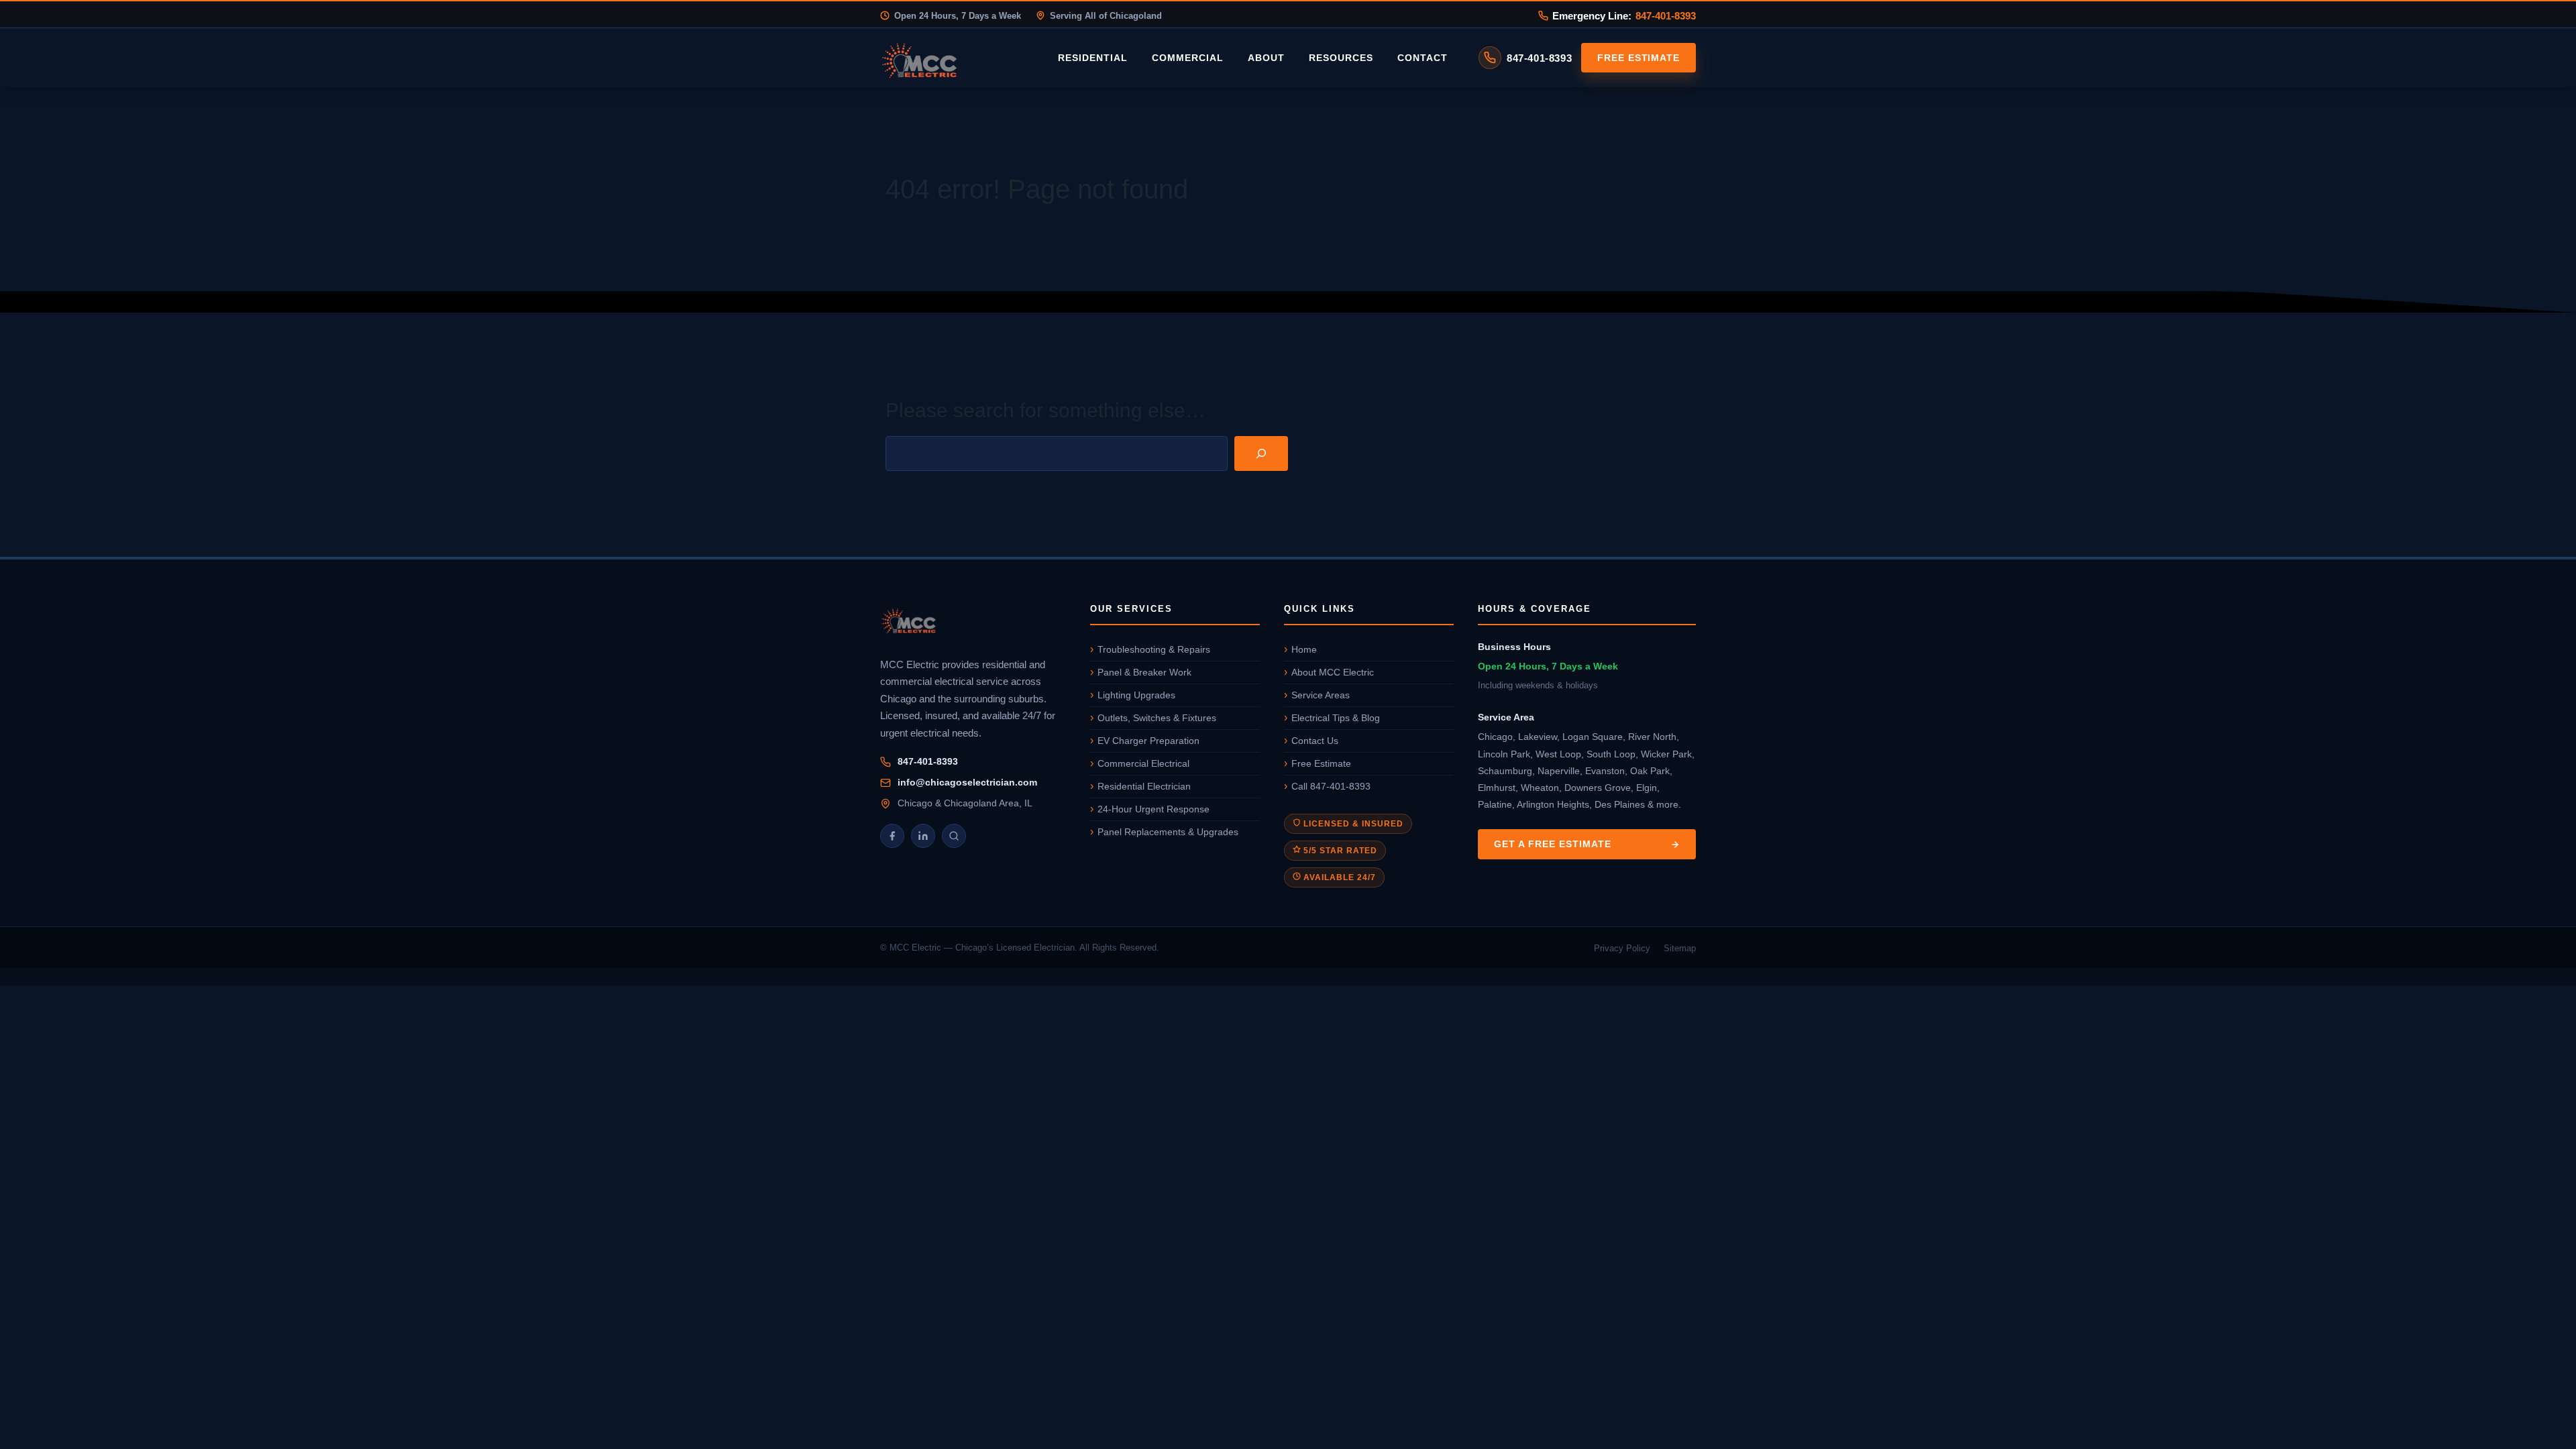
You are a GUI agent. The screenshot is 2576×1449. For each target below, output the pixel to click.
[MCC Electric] (973, 623)
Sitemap (1680, 948)
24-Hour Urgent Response (1153, 809)
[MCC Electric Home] (957, 58)
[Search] (1261, 453)
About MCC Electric (1333, 672)
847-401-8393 (1666, 16)
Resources (1341, 58)
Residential (1093, 58)
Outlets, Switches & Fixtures (1157, 718)
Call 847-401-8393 (1331, 786)
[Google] (954, 836)
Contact (1423, 58)
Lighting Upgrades (1136, 695)
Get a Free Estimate (1553, 844)
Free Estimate (1639, 58)
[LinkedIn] (923, 836)
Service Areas (1321, 695)
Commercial (1188, 58)
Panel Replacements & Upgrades (1168, 832)
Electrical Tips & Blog (1336, 718)
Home (1304, 649)
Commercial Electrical (1143, 763)
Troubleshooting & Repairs (1154, 649)
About (1266, 58)
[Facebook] (892, 836)
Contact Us (1315, 741)
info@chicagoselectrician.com (967, 782)
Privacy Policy (1622, 948)
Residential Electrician (1144, 786)
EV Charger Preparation (1148, 741)
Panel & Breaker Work (1144, 672)
